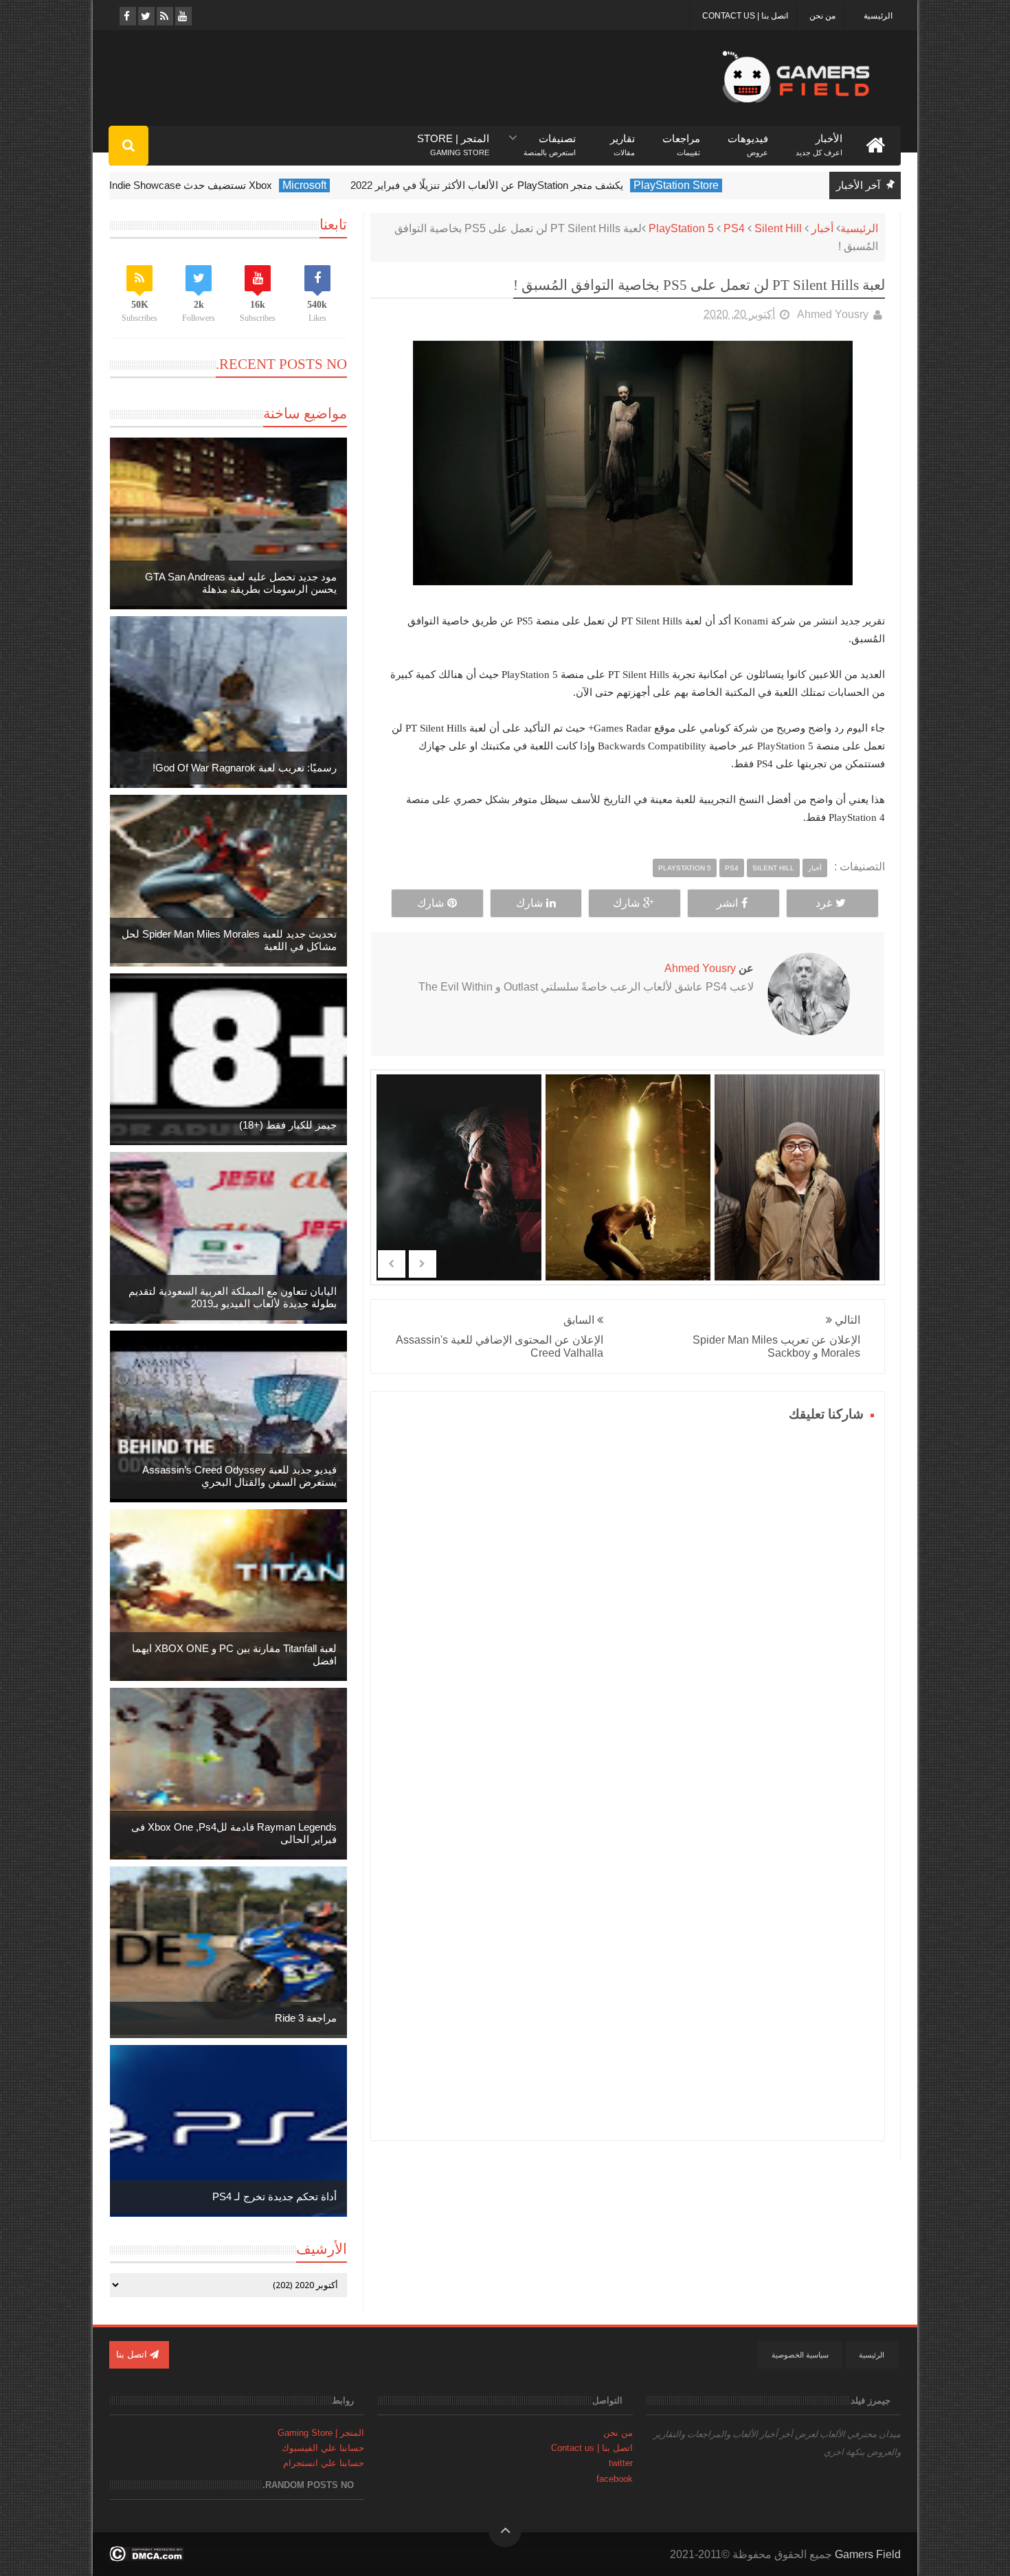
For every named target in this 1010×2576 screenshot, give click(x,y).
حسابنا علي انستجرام (324, 2463)
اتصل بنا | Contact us (745, 16)
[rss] (164, 16)
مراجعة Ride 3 (306, 2018)
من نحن (822, 16)
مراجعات (681, 139)
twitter (621, 2463)
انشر (727, 903)
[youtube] (182, 16)
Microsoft (357, 185)
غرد (824, 903)
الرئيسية (878, 16)
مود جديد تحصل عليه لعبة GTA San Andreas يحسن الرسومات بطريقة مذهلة (241, 583)
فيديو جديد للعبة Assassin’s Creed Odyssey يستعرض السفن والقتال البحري (239, 1476)
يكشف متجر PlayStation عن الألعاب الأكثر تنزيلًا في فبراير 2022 (540, 185)
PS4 (734, 228)
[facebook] (127, 16)
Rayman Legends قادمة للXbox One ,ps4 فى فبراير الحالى (234, 1833)
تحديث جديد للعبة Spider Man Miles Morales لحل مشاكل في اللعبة (229, 940)
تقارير (622, 139)
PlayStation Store (729, 185)
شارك (626, 903)
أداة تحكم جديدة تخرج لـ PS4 (274, 2196)
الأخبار (819, 139)
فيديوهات (748, 139)
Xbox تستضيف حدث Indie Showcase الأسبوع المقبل (210, 185)
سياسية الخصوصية (800, 2355)
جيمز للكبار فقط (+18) (288, 1125)
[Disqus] (628, 1598)
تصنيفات (550, 139)
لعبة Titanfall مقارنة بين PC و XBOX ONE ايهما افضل (234, 1654)
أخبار (822, 228)
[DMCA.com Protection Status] (147, 2558)
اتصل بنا (133, 2354)
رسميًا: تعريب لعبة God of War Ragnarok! (245, 768)
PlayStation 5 (681, 228)
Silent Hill (778, 228)
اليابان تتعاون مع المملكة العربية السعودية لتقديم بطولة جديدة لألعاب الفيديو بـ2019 (233, 1297)
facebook (615, 2479)
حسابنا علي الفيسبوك (323, 2448)
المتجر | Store (453, 139)
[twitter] (145, 16)
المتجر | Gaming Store (321, 2433)
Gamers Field (868, 2554)
